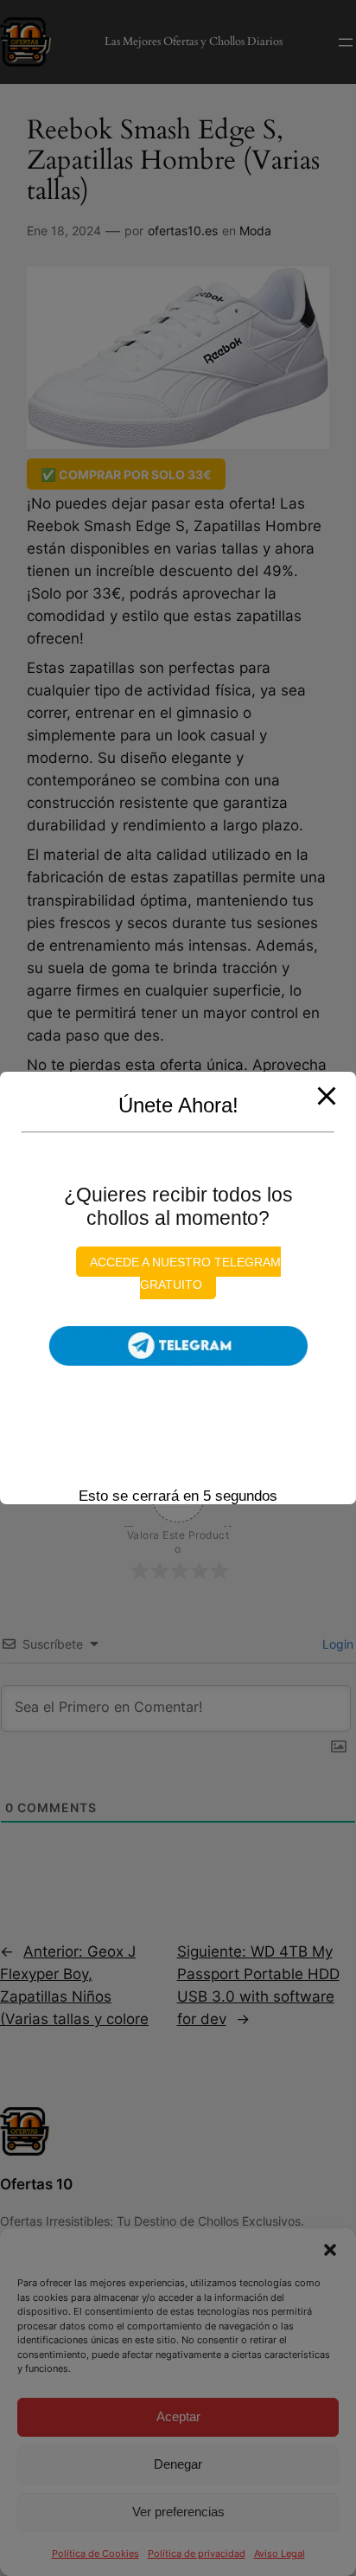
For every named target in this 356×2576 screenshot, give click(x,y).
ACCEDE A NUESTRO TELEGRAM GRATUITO (185, 1273)
